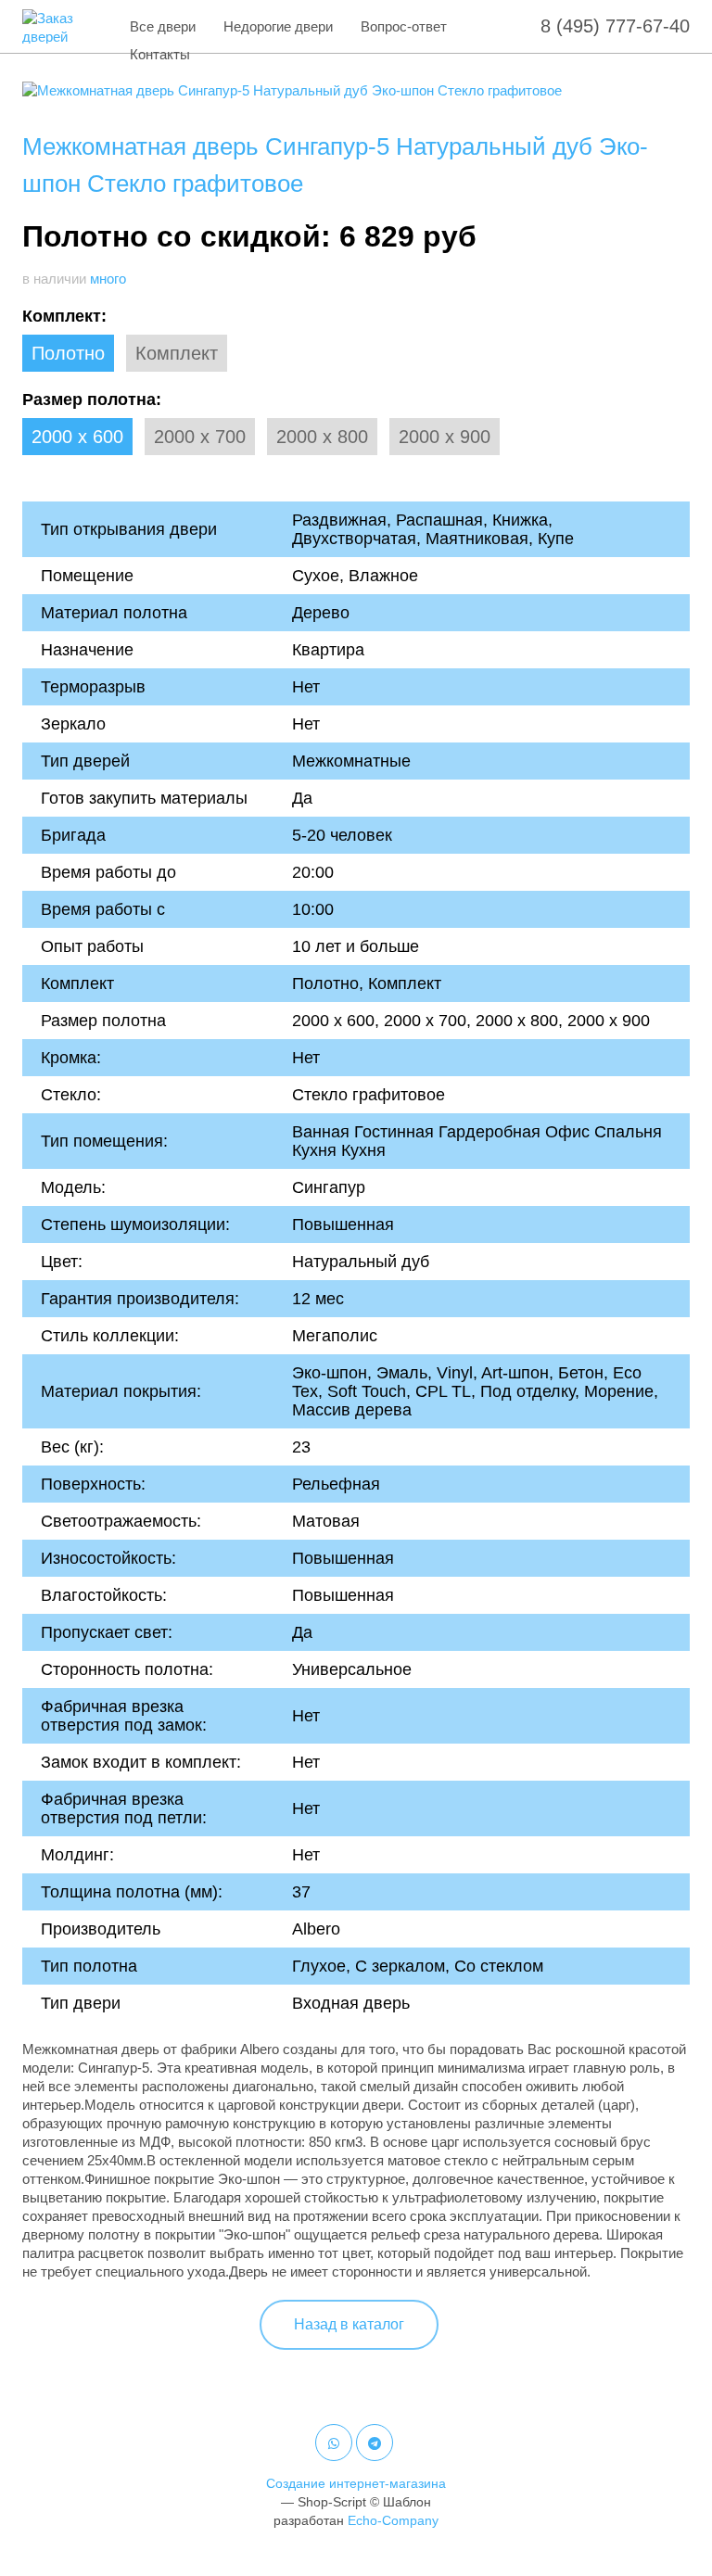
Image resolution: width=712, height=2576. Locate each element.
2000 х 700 (200, 437)
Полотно (68, 353)
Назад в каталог (349, 2324)
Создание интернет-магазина (356, 2483)
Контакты (160, 54)
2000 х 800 (322, 437)
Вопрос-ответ (404, 26)
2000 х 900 (445, 437)
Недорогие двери (278, 26)
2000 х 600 (77, 437)
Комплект (177, 353)
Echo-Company (393, 2520)
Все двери (163, 26)
